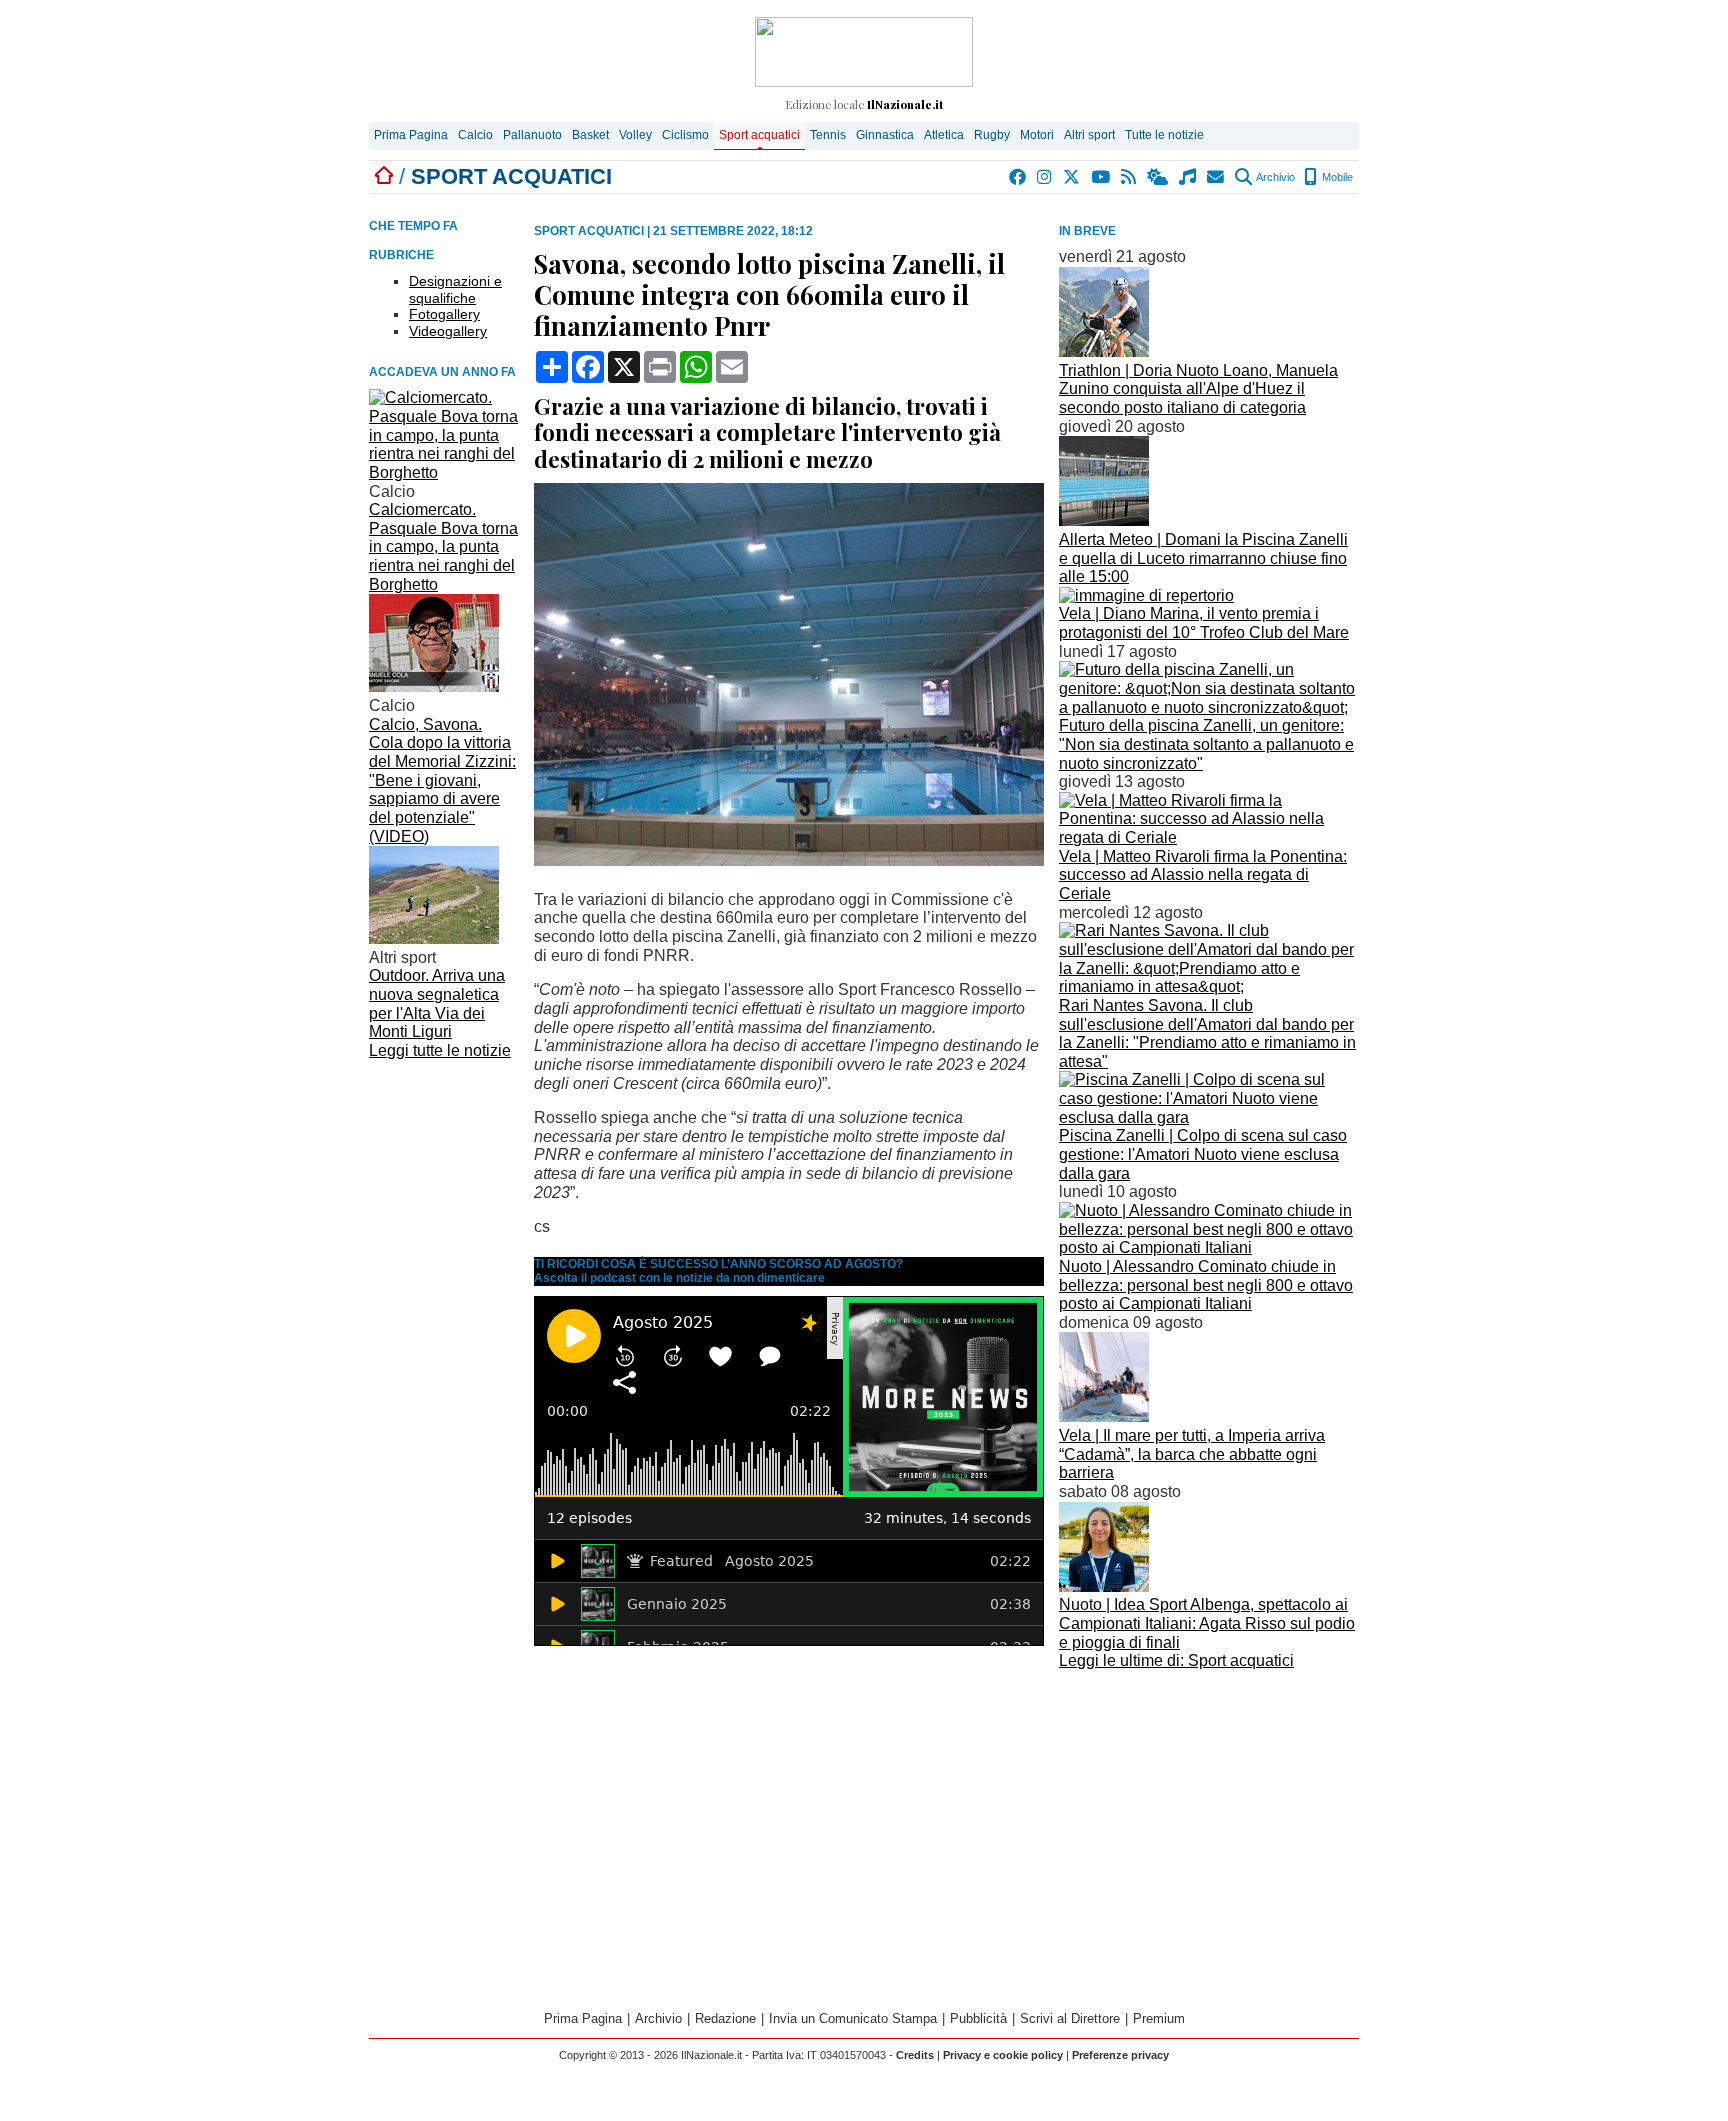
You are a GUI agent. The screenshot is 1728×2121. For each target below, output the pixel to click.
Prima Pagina (411, 135)
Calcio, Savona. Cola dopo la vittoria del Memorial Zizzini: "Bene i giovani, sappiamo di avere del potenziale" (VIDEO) (442, 780)
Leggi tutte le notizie (440, 1050)
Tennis (828, 135)
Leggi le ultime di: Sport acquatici (1176, 1660)
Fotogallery (444, 314)
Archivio (1274, 177)
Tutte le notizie (1164, 135)
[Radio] (1188, 177)
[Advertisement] (1209, 1816)
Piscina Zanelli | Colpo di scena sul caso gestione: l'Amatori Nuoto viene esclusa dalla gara (1203, 1154)
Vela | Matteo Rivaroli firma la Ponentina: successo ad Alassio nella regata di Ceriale (1203, 875)
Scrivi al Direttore (1070, 2018)
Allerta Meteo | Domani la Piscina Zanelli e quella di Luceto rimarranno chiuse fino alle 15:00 (1203, 558)
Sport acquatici (759, 135)
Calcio (475, 135)
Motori (1037, 135)
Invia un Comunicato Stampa (853, 2018)
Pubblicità (978, 2018)
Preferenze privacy (1120, 2055)
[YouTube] (1101, 177)
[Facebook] (1018, 177)
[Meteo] (1158, 177)
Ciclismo (685, 135)
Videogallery (448, 331)
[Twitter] (1072, 177)
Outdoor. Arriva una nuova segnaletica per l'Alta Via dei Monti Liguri (437, 1003)
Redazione (725, 2018)
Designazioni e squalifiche (455, 289)
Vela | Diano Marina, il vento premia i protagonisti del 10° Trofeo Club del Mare (1204, 623)
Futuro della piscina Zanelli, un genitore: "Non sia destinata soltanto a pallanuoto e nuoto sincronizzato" (1206, 744)
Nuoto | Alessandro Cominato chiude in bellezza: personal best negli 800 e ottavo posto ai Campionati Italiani (1206, 1285)
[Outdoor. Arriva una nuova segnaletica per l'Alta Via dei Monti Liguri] (434, 938)
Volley (635, 135)
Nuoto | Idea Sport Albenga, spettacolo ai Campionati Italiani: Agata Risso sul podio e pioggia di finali (1207, 1623)
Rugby (992, 135)
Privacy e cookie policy (1003, 2055)
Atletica (944, 135)
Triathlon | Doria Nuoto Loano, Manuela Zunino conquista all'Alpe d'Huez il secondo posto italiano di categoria (1198, 389)
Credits (915, 2055)
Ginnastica (885, 135)
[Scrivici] (1216, 177)
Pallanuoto (532, 135)
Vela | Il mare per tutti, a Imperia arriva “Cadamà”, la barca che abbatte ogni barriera (1192, 1454)
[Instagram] (1045, 177)
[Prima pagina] (384, 176)
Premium (1159, 2018)
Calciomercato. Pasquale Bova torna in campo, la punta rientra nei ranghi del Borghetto (443, 547)
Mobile (1336, 177)
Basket (590, 135)
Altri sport (1089, 135)
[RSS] (1129, 177)
